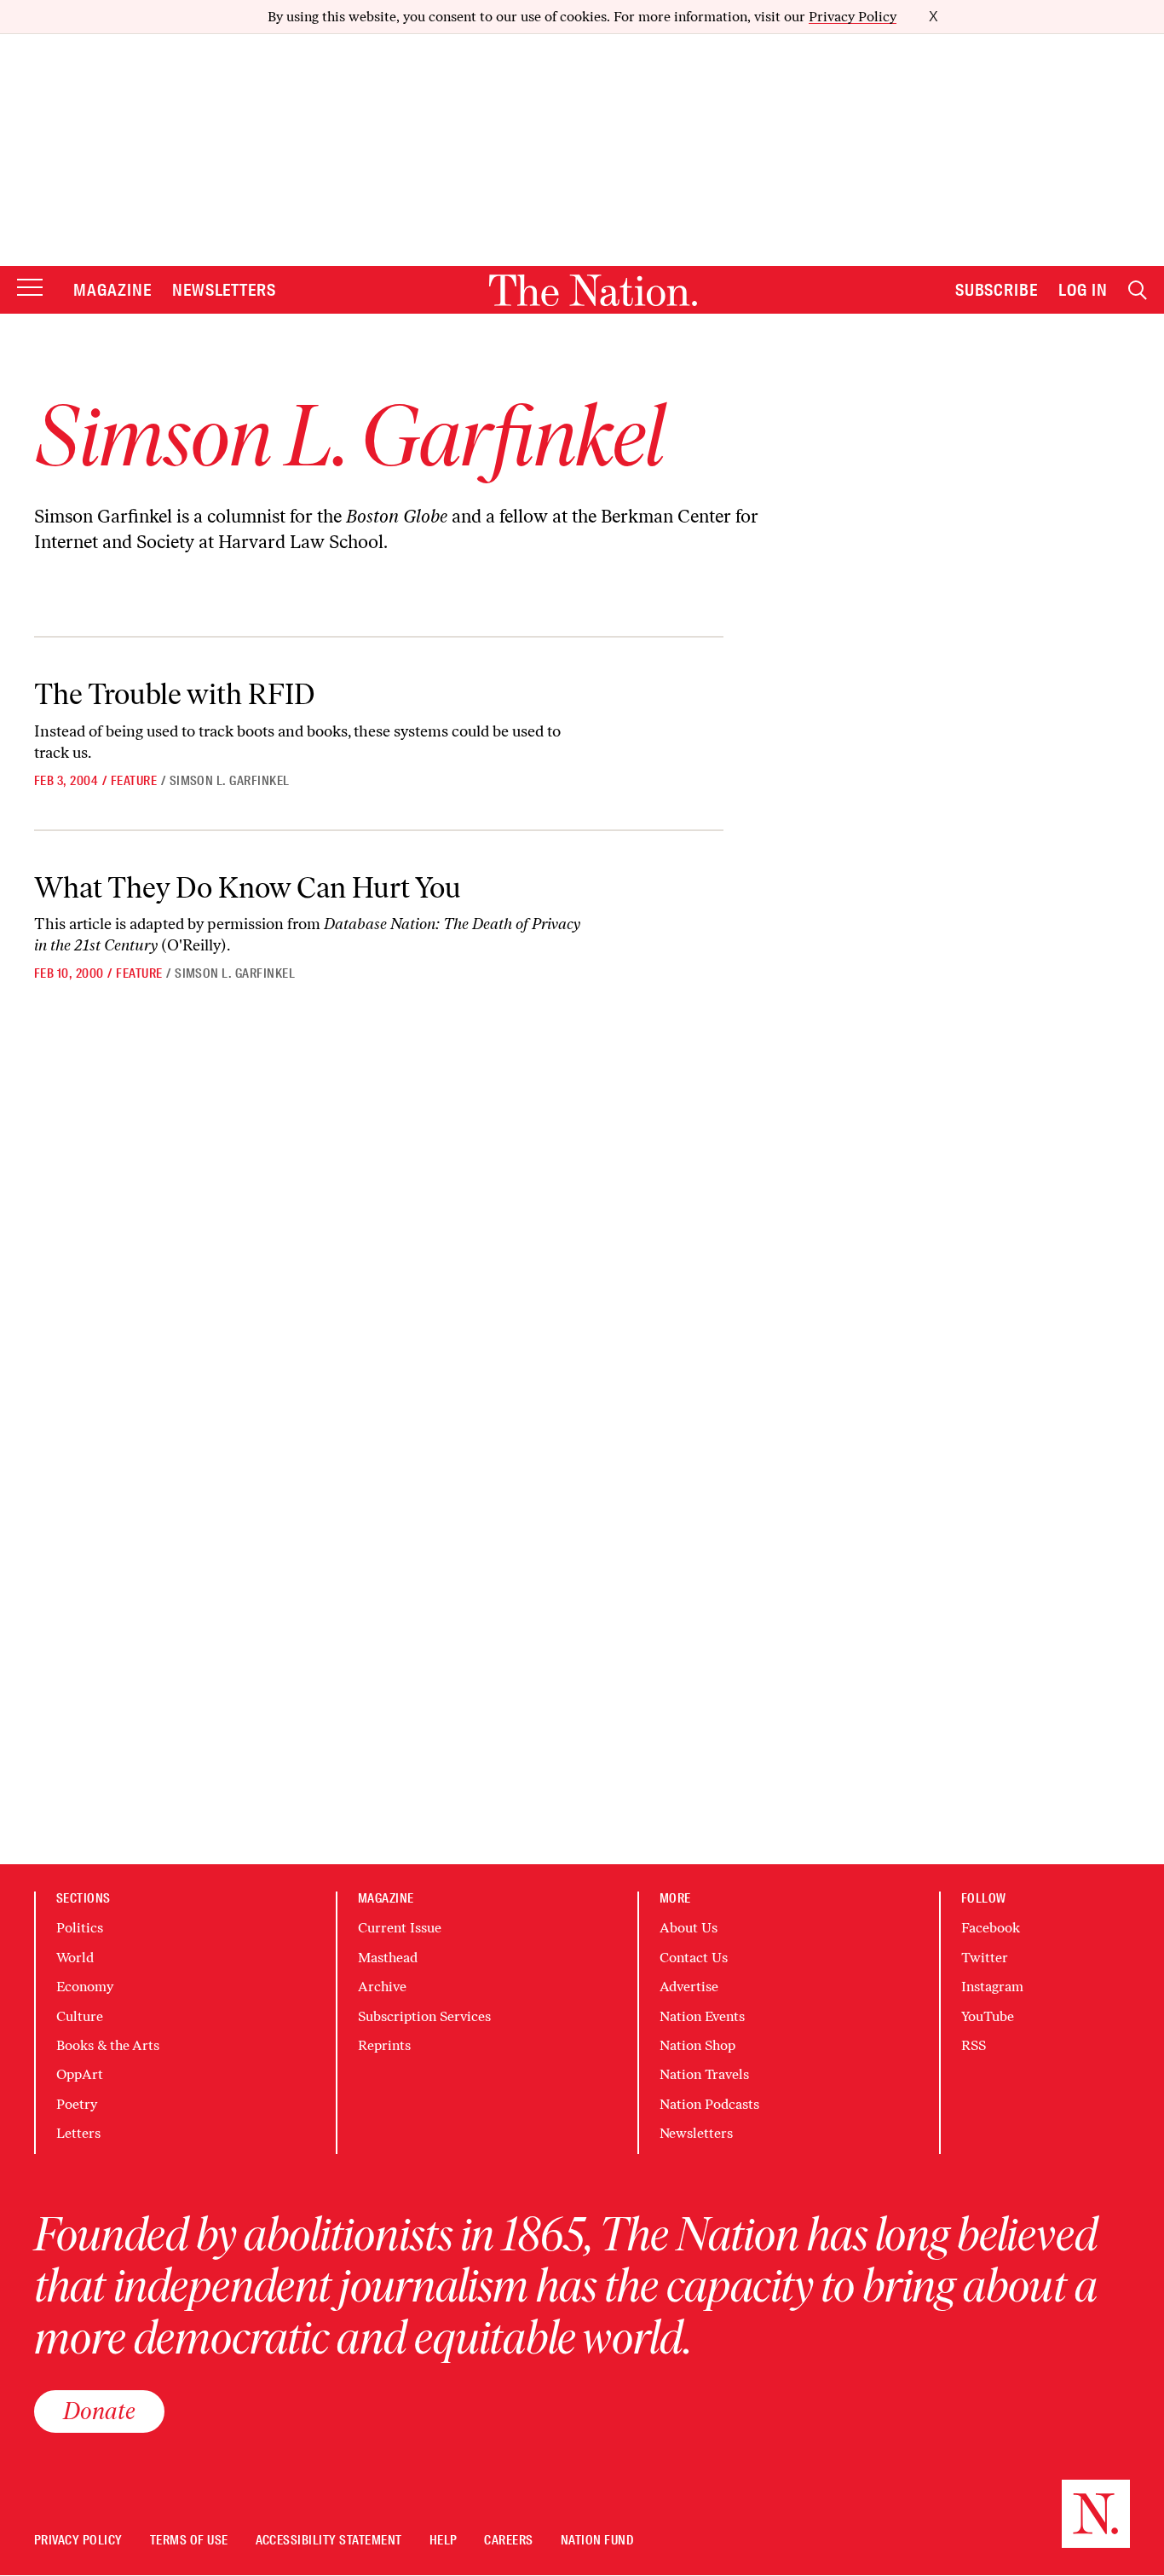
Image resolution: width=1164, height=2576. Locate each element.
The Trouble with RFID (175, 694)
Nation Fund (597, 2541)
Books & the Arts (108, 2045)
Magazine (112, 290)
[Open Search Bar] (1138, 290)
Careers (508, 2541)
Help (444, 2541)
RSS (974, 2045)
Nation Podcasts (709, 2104)
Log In (1083, 290)
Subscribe (997, 290)
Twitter (985, 1958)
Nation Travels (704, 2074)
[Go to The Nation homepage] (593, 290)
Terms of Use (189, 2541)
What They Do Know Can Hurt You (248, 888)
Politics (80, 1928)
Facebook (991, 1928)
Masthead (388, 1958)
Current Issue (400, 1928)
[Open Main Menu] (30, 289)
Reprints (384, 2045)
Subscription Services (424, 2016)
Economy (85, 1987)
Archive (382, 1987)
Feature (134, 781)
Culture (80, 2016)
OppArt (80, 2074)
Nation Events (702, 2016)
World (75, 1958)
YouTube (988, 2016)
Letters (78, 2133)
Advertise (689, 1987)
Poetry (77, 2104)
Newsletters (225, 290)
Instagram (992, 1987)
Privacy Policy (853, 17)
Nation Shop (697, 2045)
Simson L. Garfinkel (230, 781)
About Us (689, 1928)
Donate (99, 2411)
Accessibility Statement (329, 2541)
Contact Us (694, 1958)
